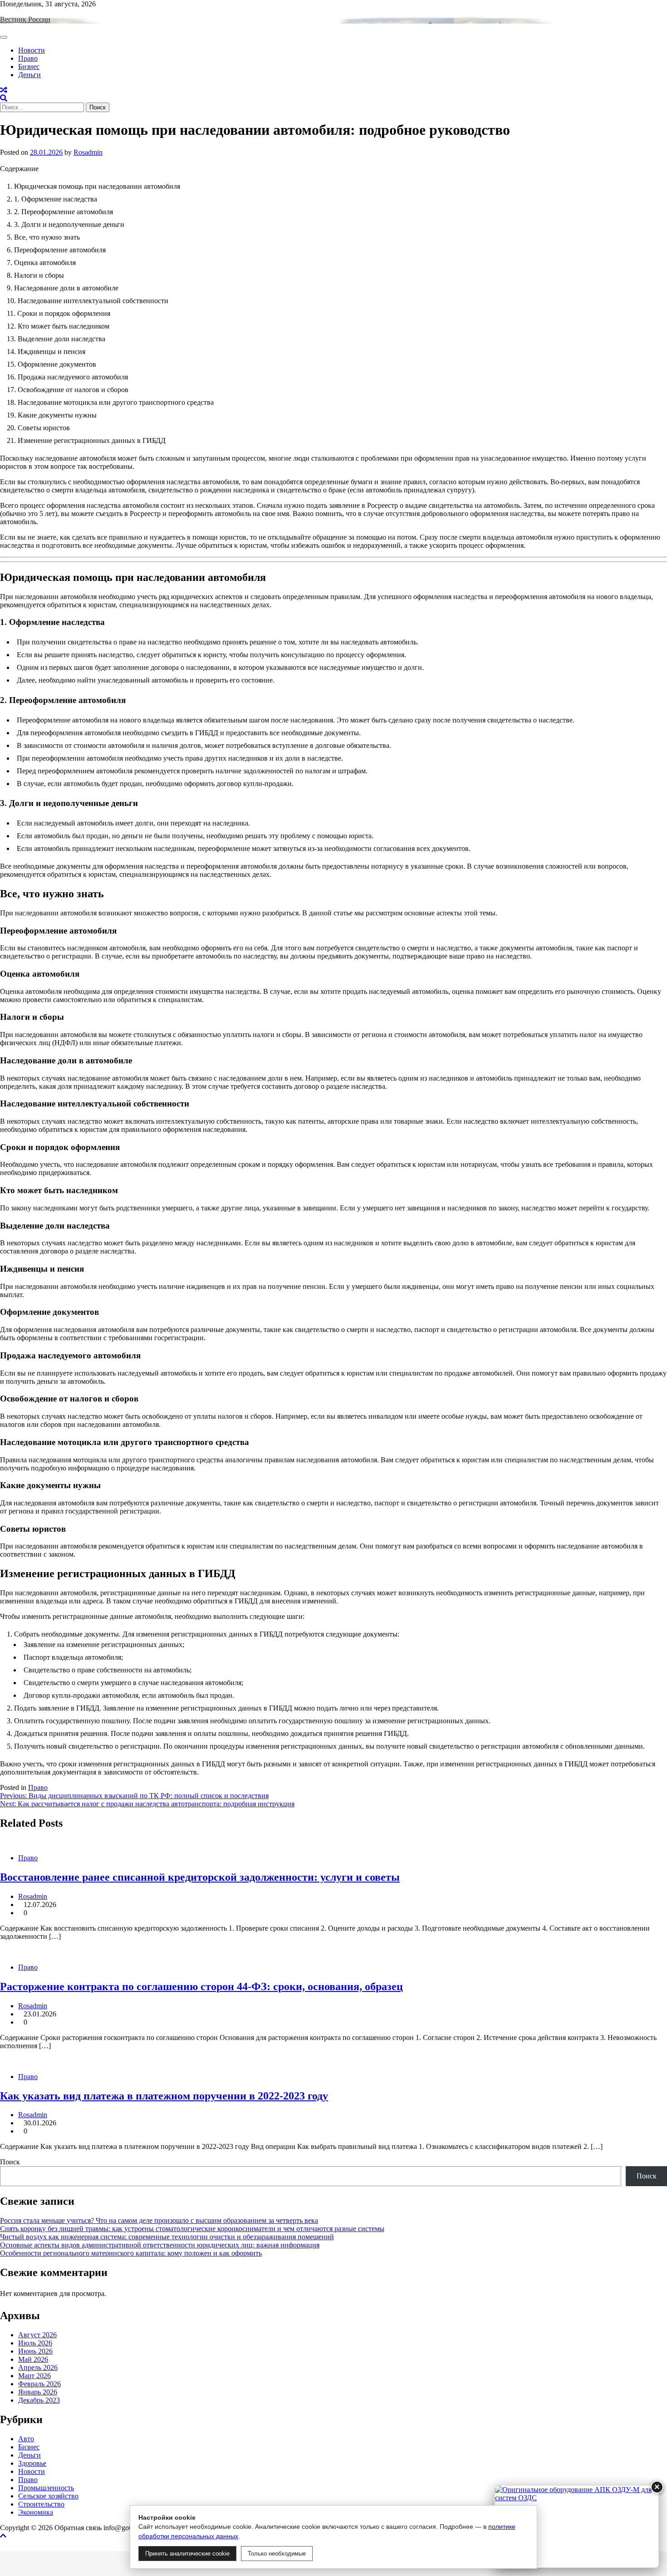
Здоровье (32, 2463)
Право (28, 58)
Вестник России (25, 19)
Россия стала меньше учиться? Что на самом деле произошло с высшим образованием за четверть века (159, 2220)
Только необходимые (277, 2554)
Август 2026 (37, 2335)
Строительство (41, 2504)
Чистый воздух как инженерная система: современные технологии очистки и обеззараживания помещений (167, 2237)
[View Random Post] (4, 90)
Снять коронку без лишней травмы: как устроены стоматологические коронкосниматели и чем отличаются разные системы (192, 2229)
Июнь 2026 (35, 2351)
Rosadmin (88, 152)
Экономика (36, 2512)
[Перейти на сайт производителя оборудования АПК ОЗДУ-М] (577, 2527)
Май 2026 (33, 2359)
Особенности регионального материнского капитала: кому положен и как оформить (131, 2253)
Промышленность (46, 2488)
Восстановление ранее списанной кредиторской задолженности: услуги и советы (200, 1877)
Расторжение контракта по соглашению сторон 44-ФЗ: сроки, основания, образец (201, 1986)
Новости (32, 50)
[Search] (4, 98)
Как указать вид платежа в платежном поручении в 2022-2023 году (164, 2096)
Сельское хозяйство (48, 2496)
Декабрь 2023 (39, 2400)
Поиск (10, 2162)
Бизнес (29, 66)
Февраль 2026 (39, 2384)
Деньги (29, 75)
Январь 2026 (38, 2392)
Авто (26, 2439)
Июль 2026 (35, 2343)
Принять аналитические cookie (187, 2554)
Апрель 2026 (38, 2367)
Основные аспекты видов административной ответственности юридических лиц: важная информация (160, 2245)
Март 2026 (34, 2376)
